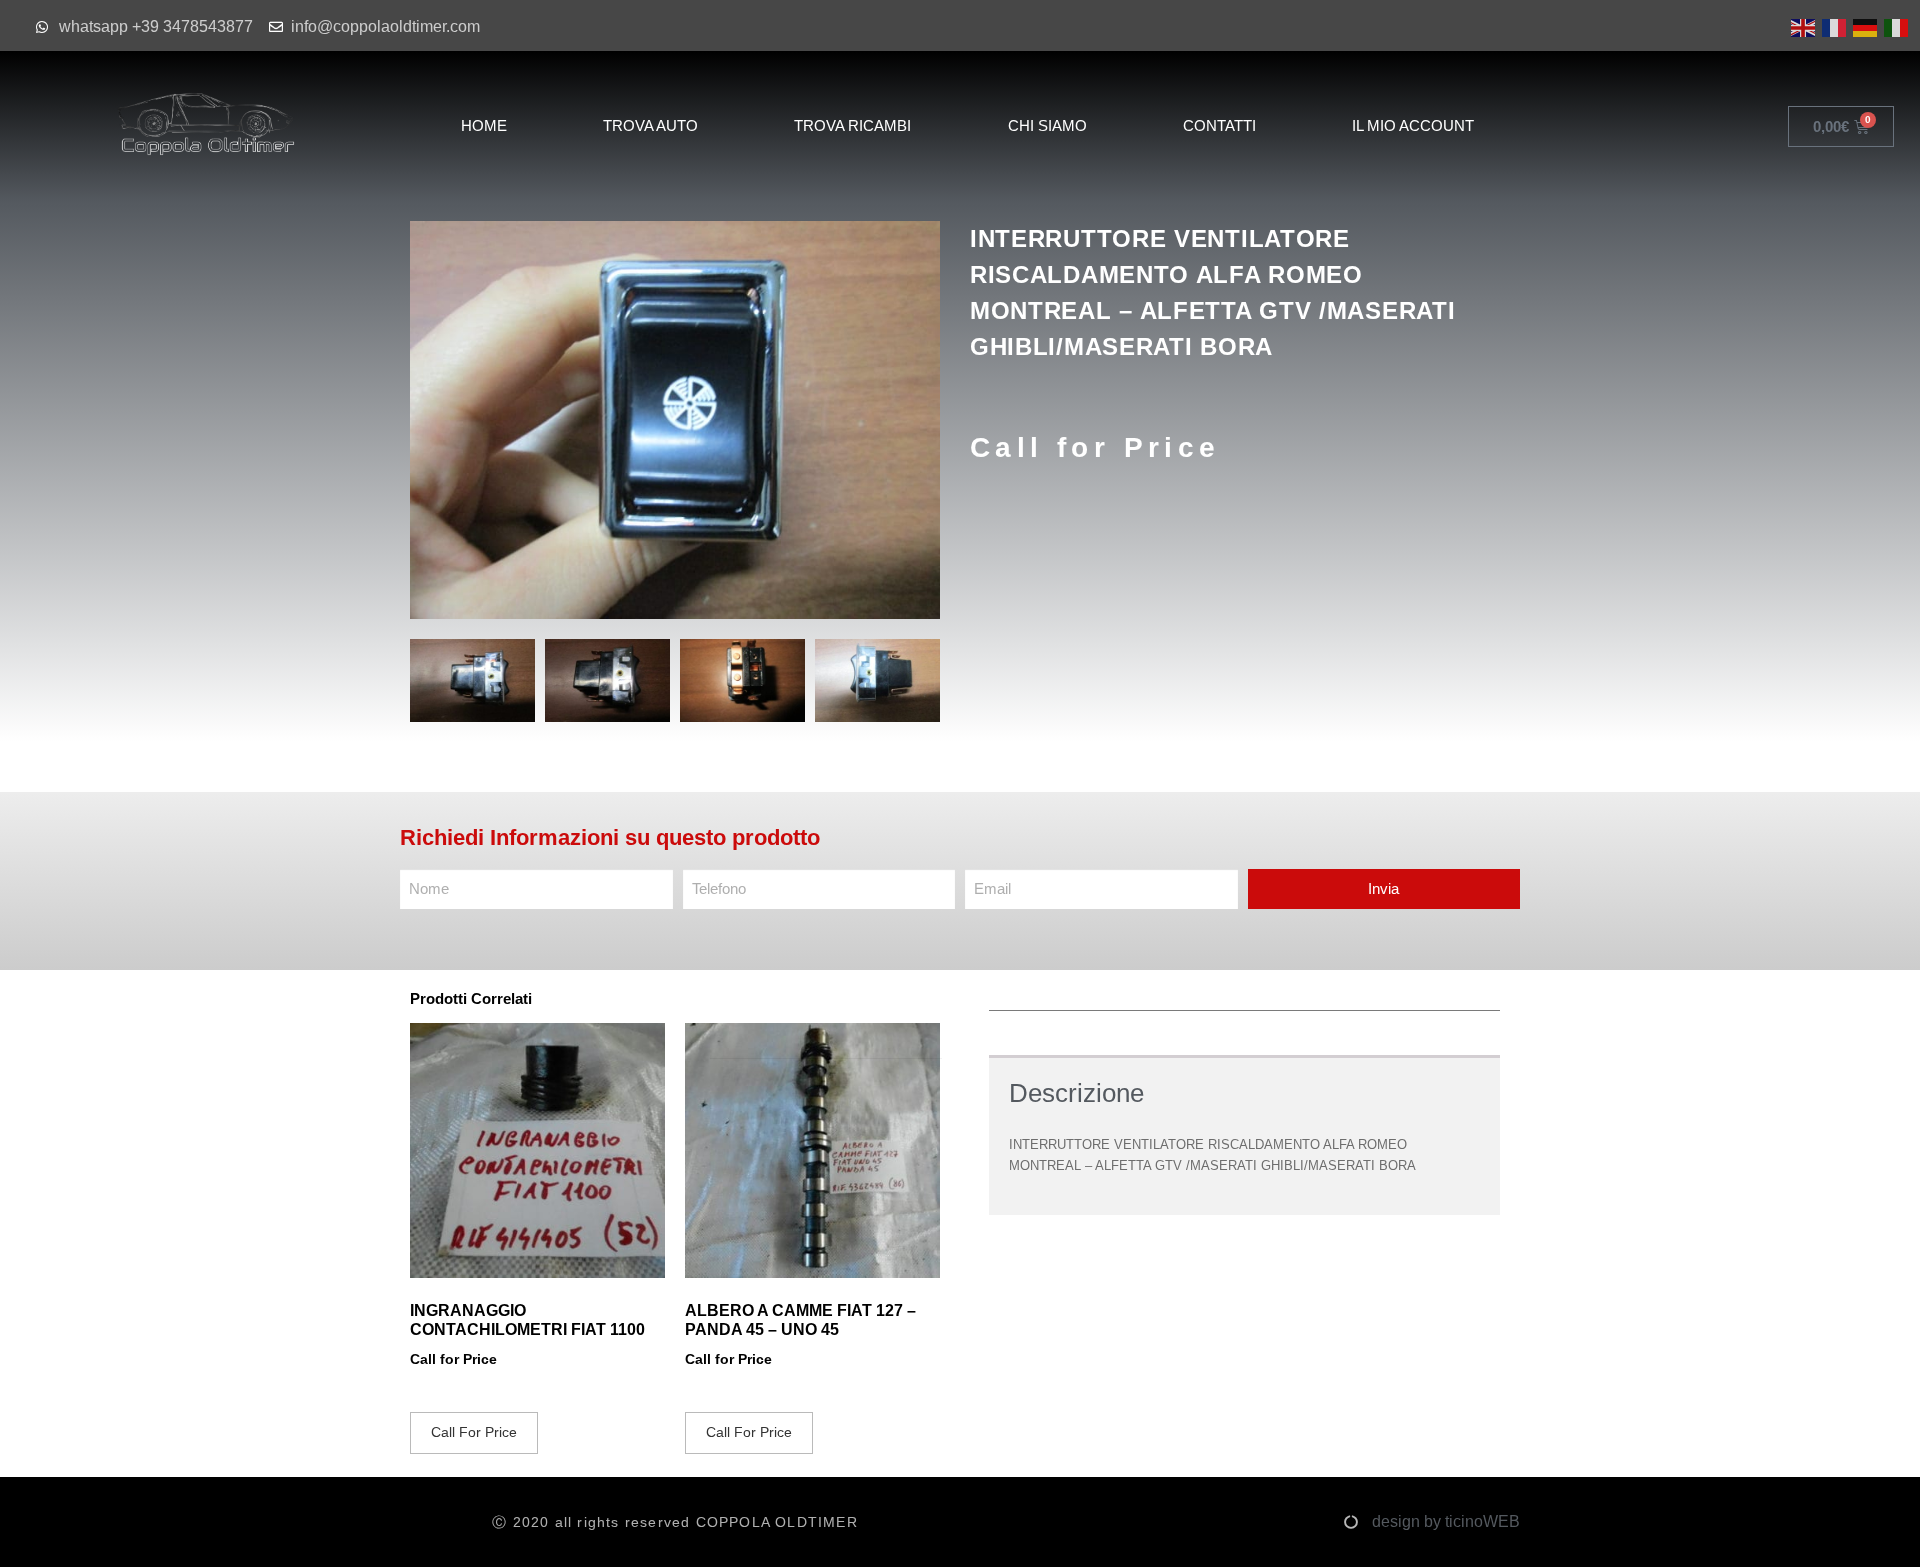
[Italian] (1894, 26)
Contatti (1219, 125)
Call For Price (474, 1432)
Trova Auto (650, 125)
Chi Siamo (1047, 125)
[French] (1832, 26)
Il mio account (1413, 125)
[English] (1801, 26)
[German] (1863, 26)
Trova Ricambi (852, 125)
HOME (484, 125)
